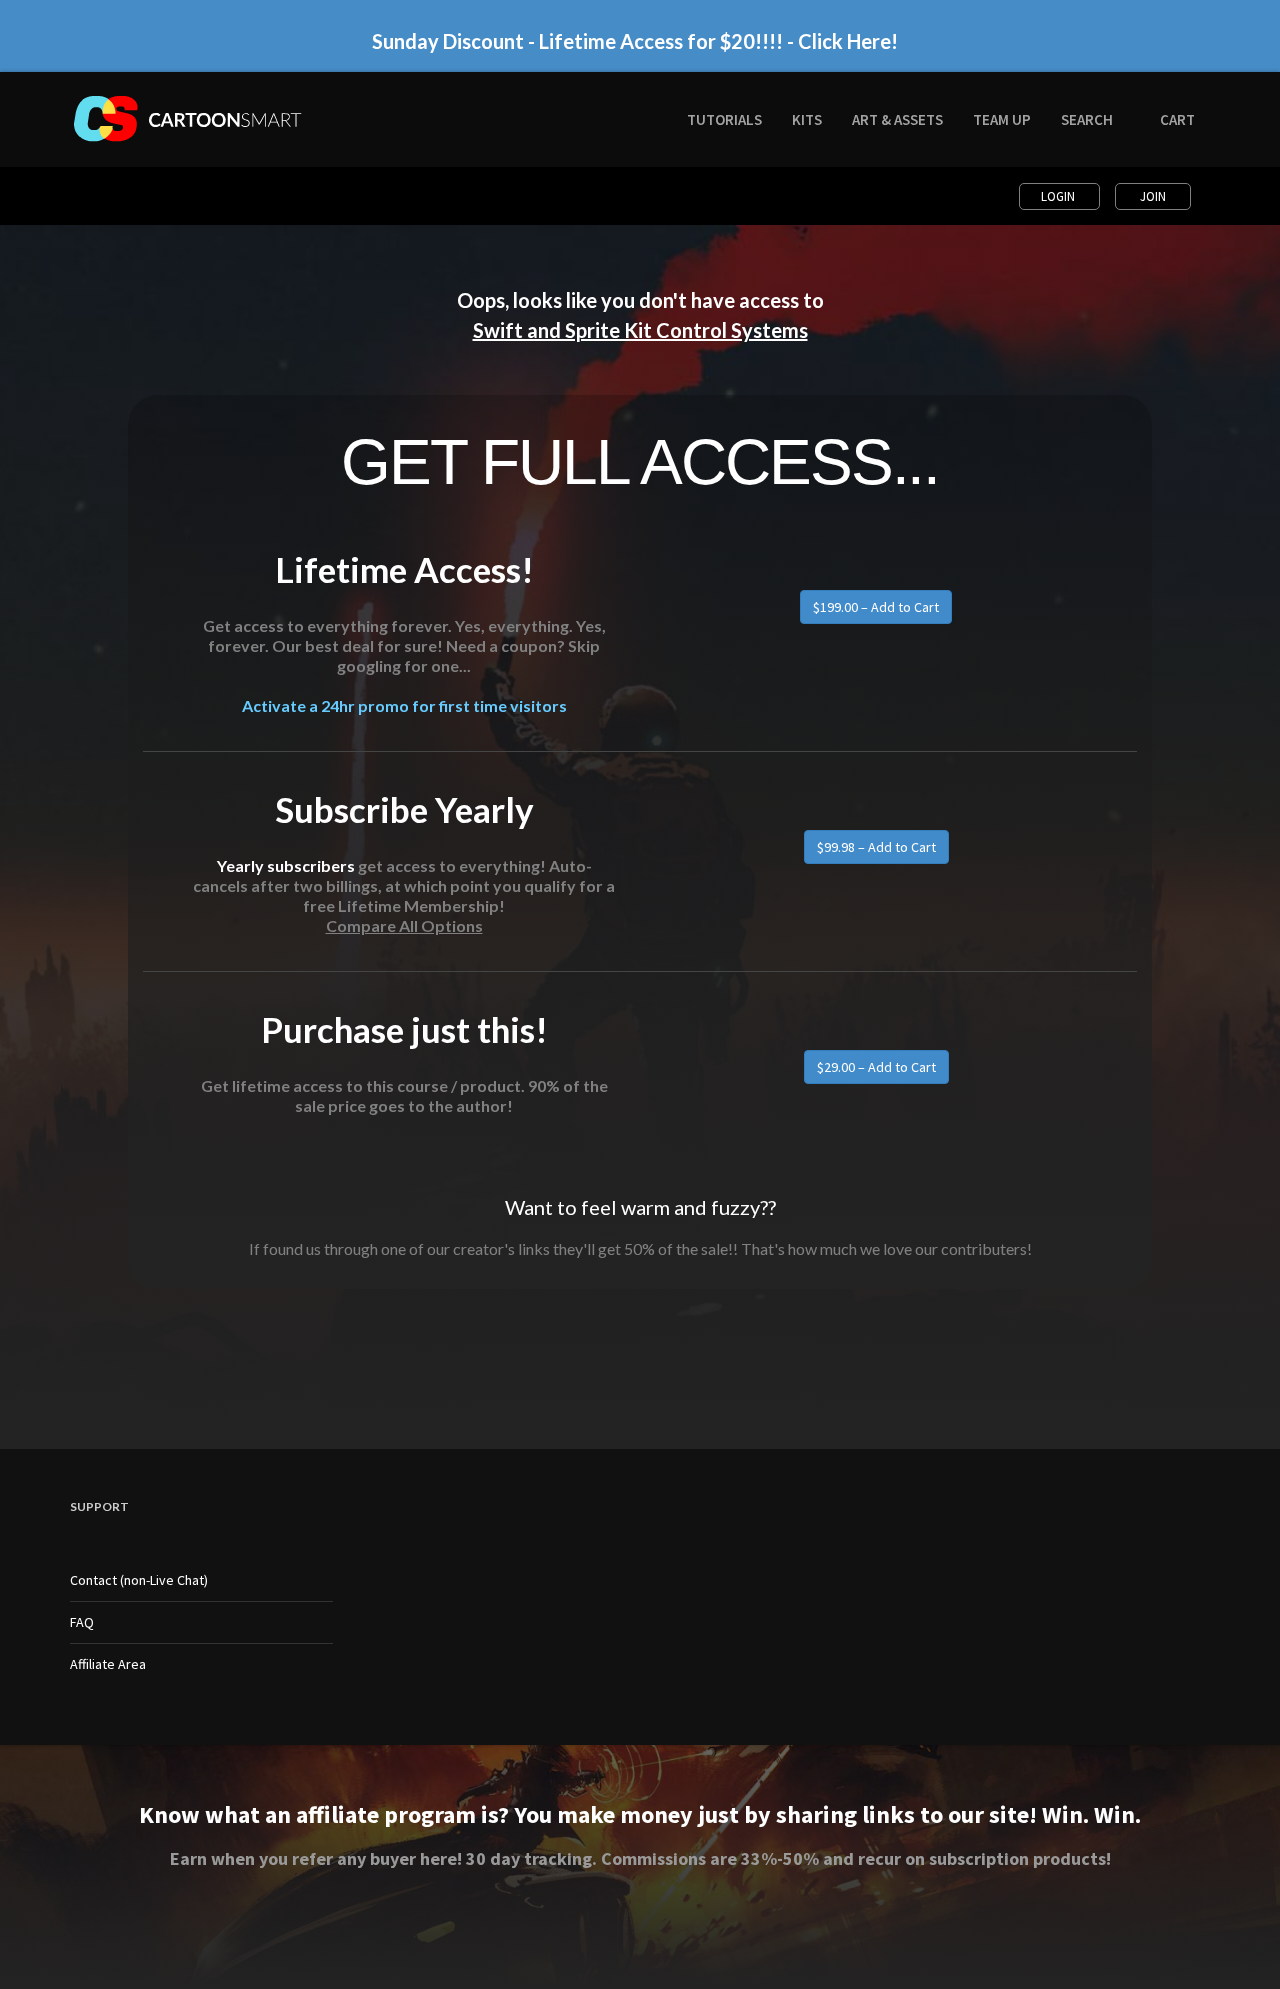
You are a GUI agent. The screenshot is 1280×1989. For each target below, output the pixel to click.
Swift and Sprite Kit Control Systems (640, 330)
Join (1153, 196)
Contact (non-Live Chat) (139, 1580)
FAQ (82, 1622)
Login (1059, 196)
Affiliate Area (108, 1664)
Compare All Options (404, 925)
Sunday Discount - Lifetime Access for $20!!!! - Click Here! (635, 41)
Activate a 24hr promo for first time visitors (404, 705)
